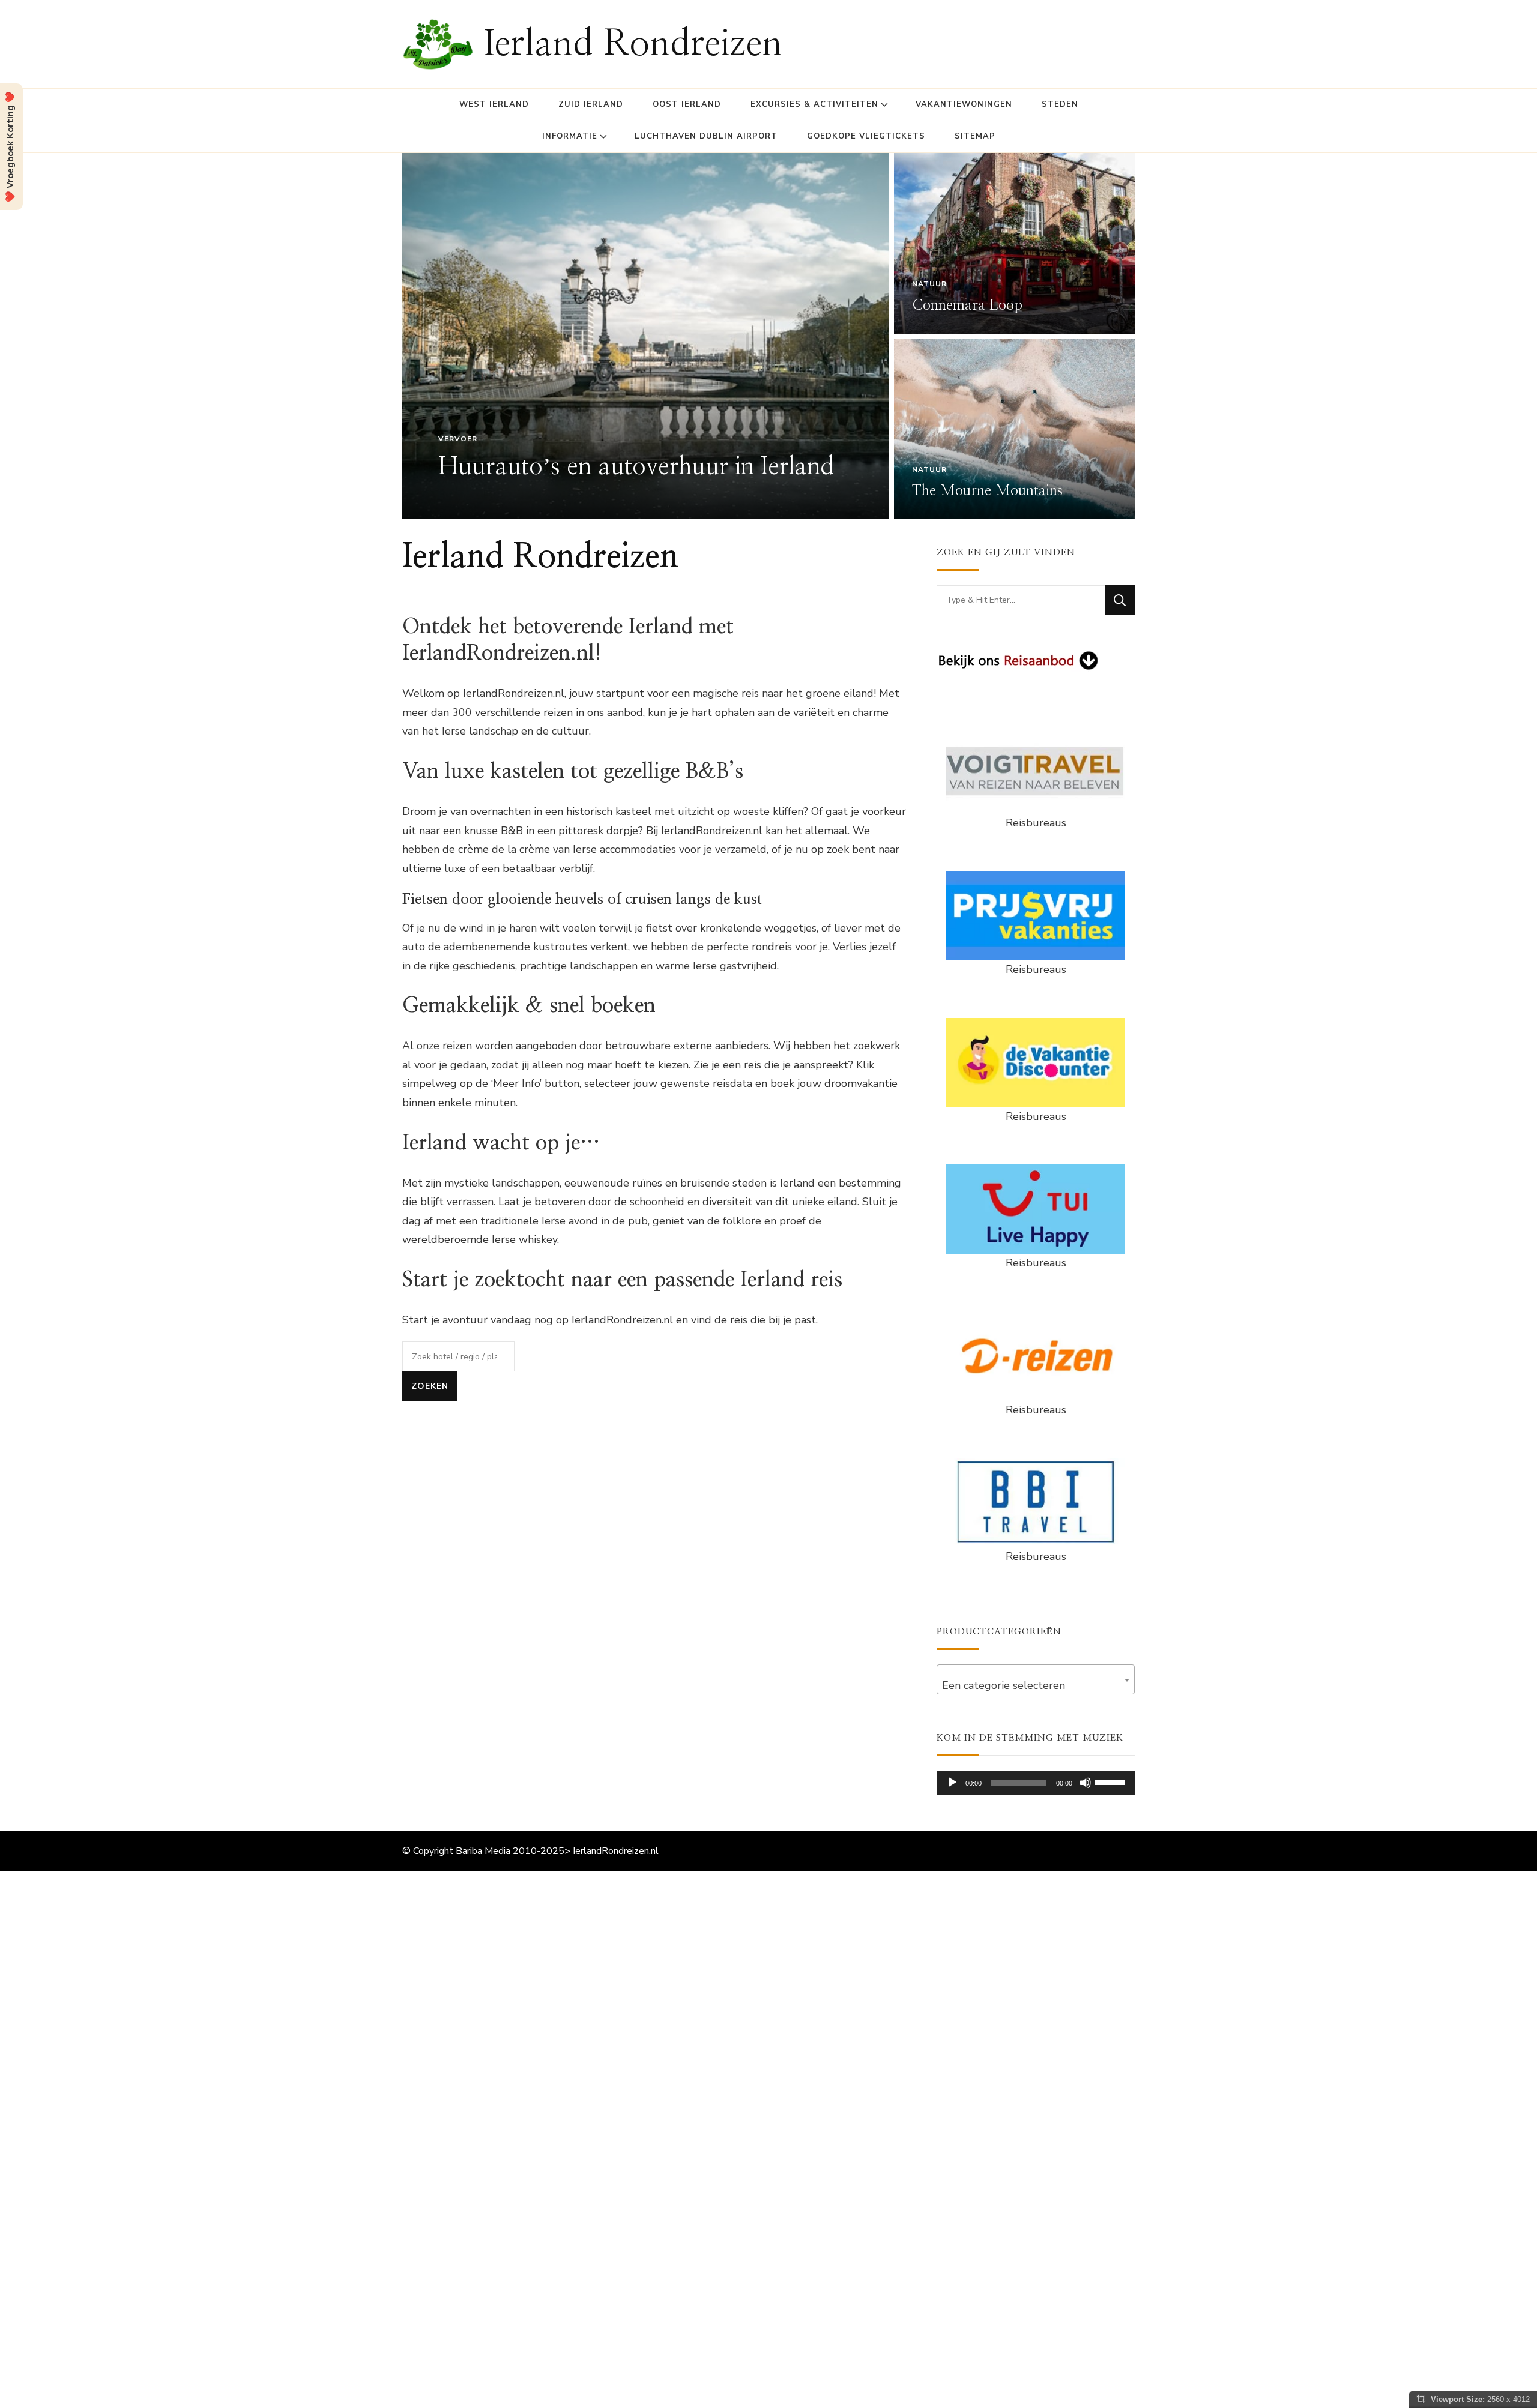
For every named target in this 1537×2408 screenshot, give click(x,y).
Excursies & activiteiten (814, 104)
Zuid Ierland (591, 104)
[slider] (1112, 1781)
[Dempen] (1086, 1783)
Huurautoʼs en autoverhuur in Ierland (636, 467)
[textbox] (1036, 1685)
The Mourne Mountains (987, 491)
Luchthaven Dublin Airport (706, 136)
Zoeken (430, 1386)
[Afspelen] (952, 1783)
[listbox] (768, 336)
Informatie (570, 136)
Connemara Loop (967, 306)
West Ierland (494, 104)
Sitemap (975, 136)
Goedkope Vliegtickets (866, 136)
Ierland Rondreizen (633, 44)
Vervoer (458, 439)
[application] (1036, 1783)
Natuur (929, 284)
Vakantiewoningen (964, 104)
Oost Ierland (687, 104)
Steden (1060, 104)
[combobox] (1036, 1679)
